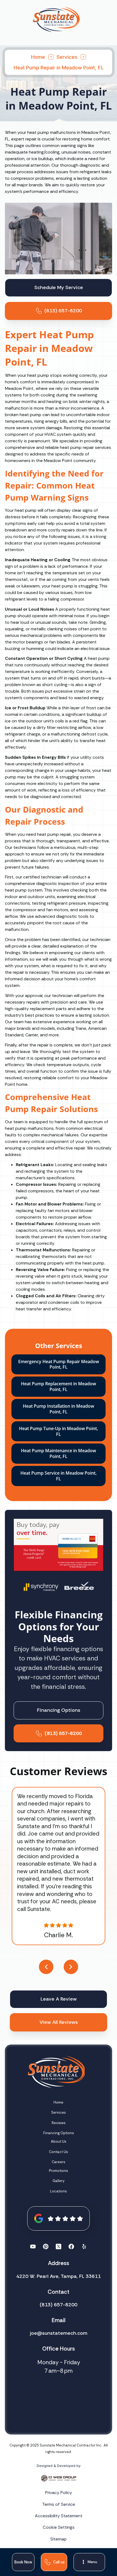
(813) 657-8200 (59, 2305)
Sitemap (59, 2539)
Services (67, 57)
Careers (59, 2162)
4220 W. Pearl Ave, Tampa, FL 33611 (59, 2276)
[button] (89, 2562)
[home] (56, 19)
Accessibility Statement (59, 2516)
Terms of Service (59, 2504)
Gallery (59, 2181)
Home (38, 57)
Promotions (59, 2171)
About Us (59, 2141)
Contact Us (59, 2152)
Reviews (59, 2123)
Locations (59, 2191)
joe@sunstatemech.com (59, 2333)
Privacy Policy (59, 2493)
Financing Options (59, 2133)
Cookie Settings (59, 2527)
